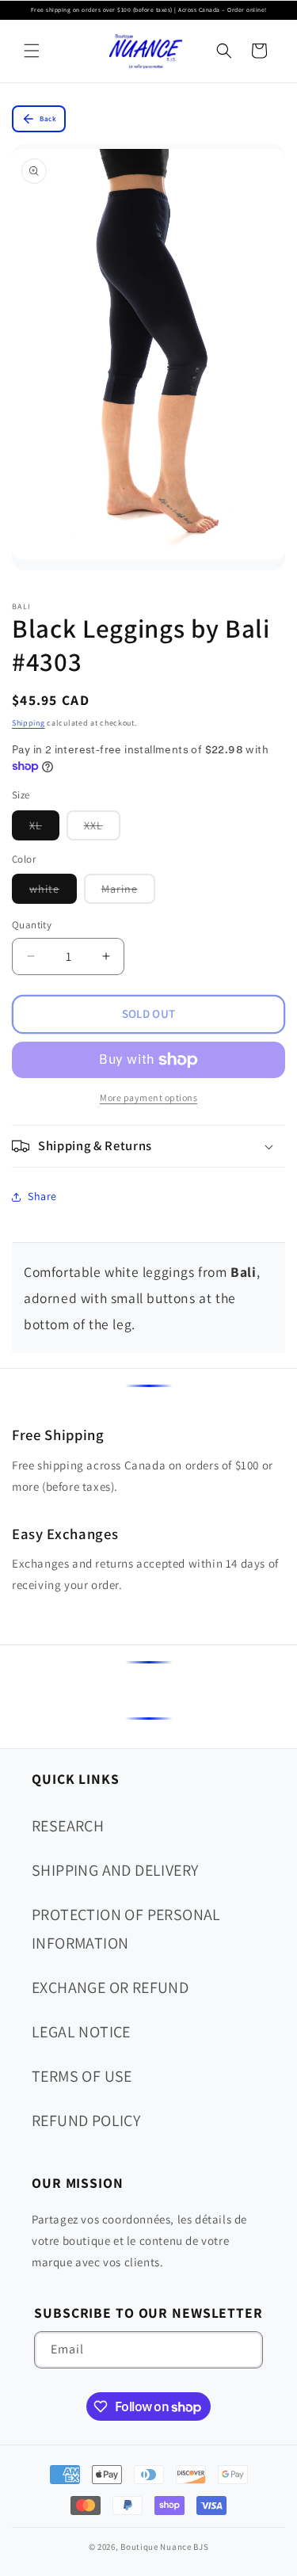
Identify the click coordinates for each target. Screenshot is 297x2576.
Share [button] (42, 1196)
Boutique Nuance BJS (164, 2547)
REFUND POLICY (86, 2121)
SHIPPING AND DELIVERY (115, 1870)
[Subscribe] (245, 2350)
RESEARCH (68, 1826)
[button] (32, 51)
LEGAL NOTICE (81, 2032)
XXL (102, 829)
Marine (128, 892)
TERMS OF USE (82, 2076)
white (53, 892)
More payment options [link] (148, 1097)
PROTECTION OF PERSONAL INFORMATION (126, 1929)
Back (48, 119)
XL (44, 829)
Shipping (29, 723)
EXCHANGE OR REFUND (110, 1987)
